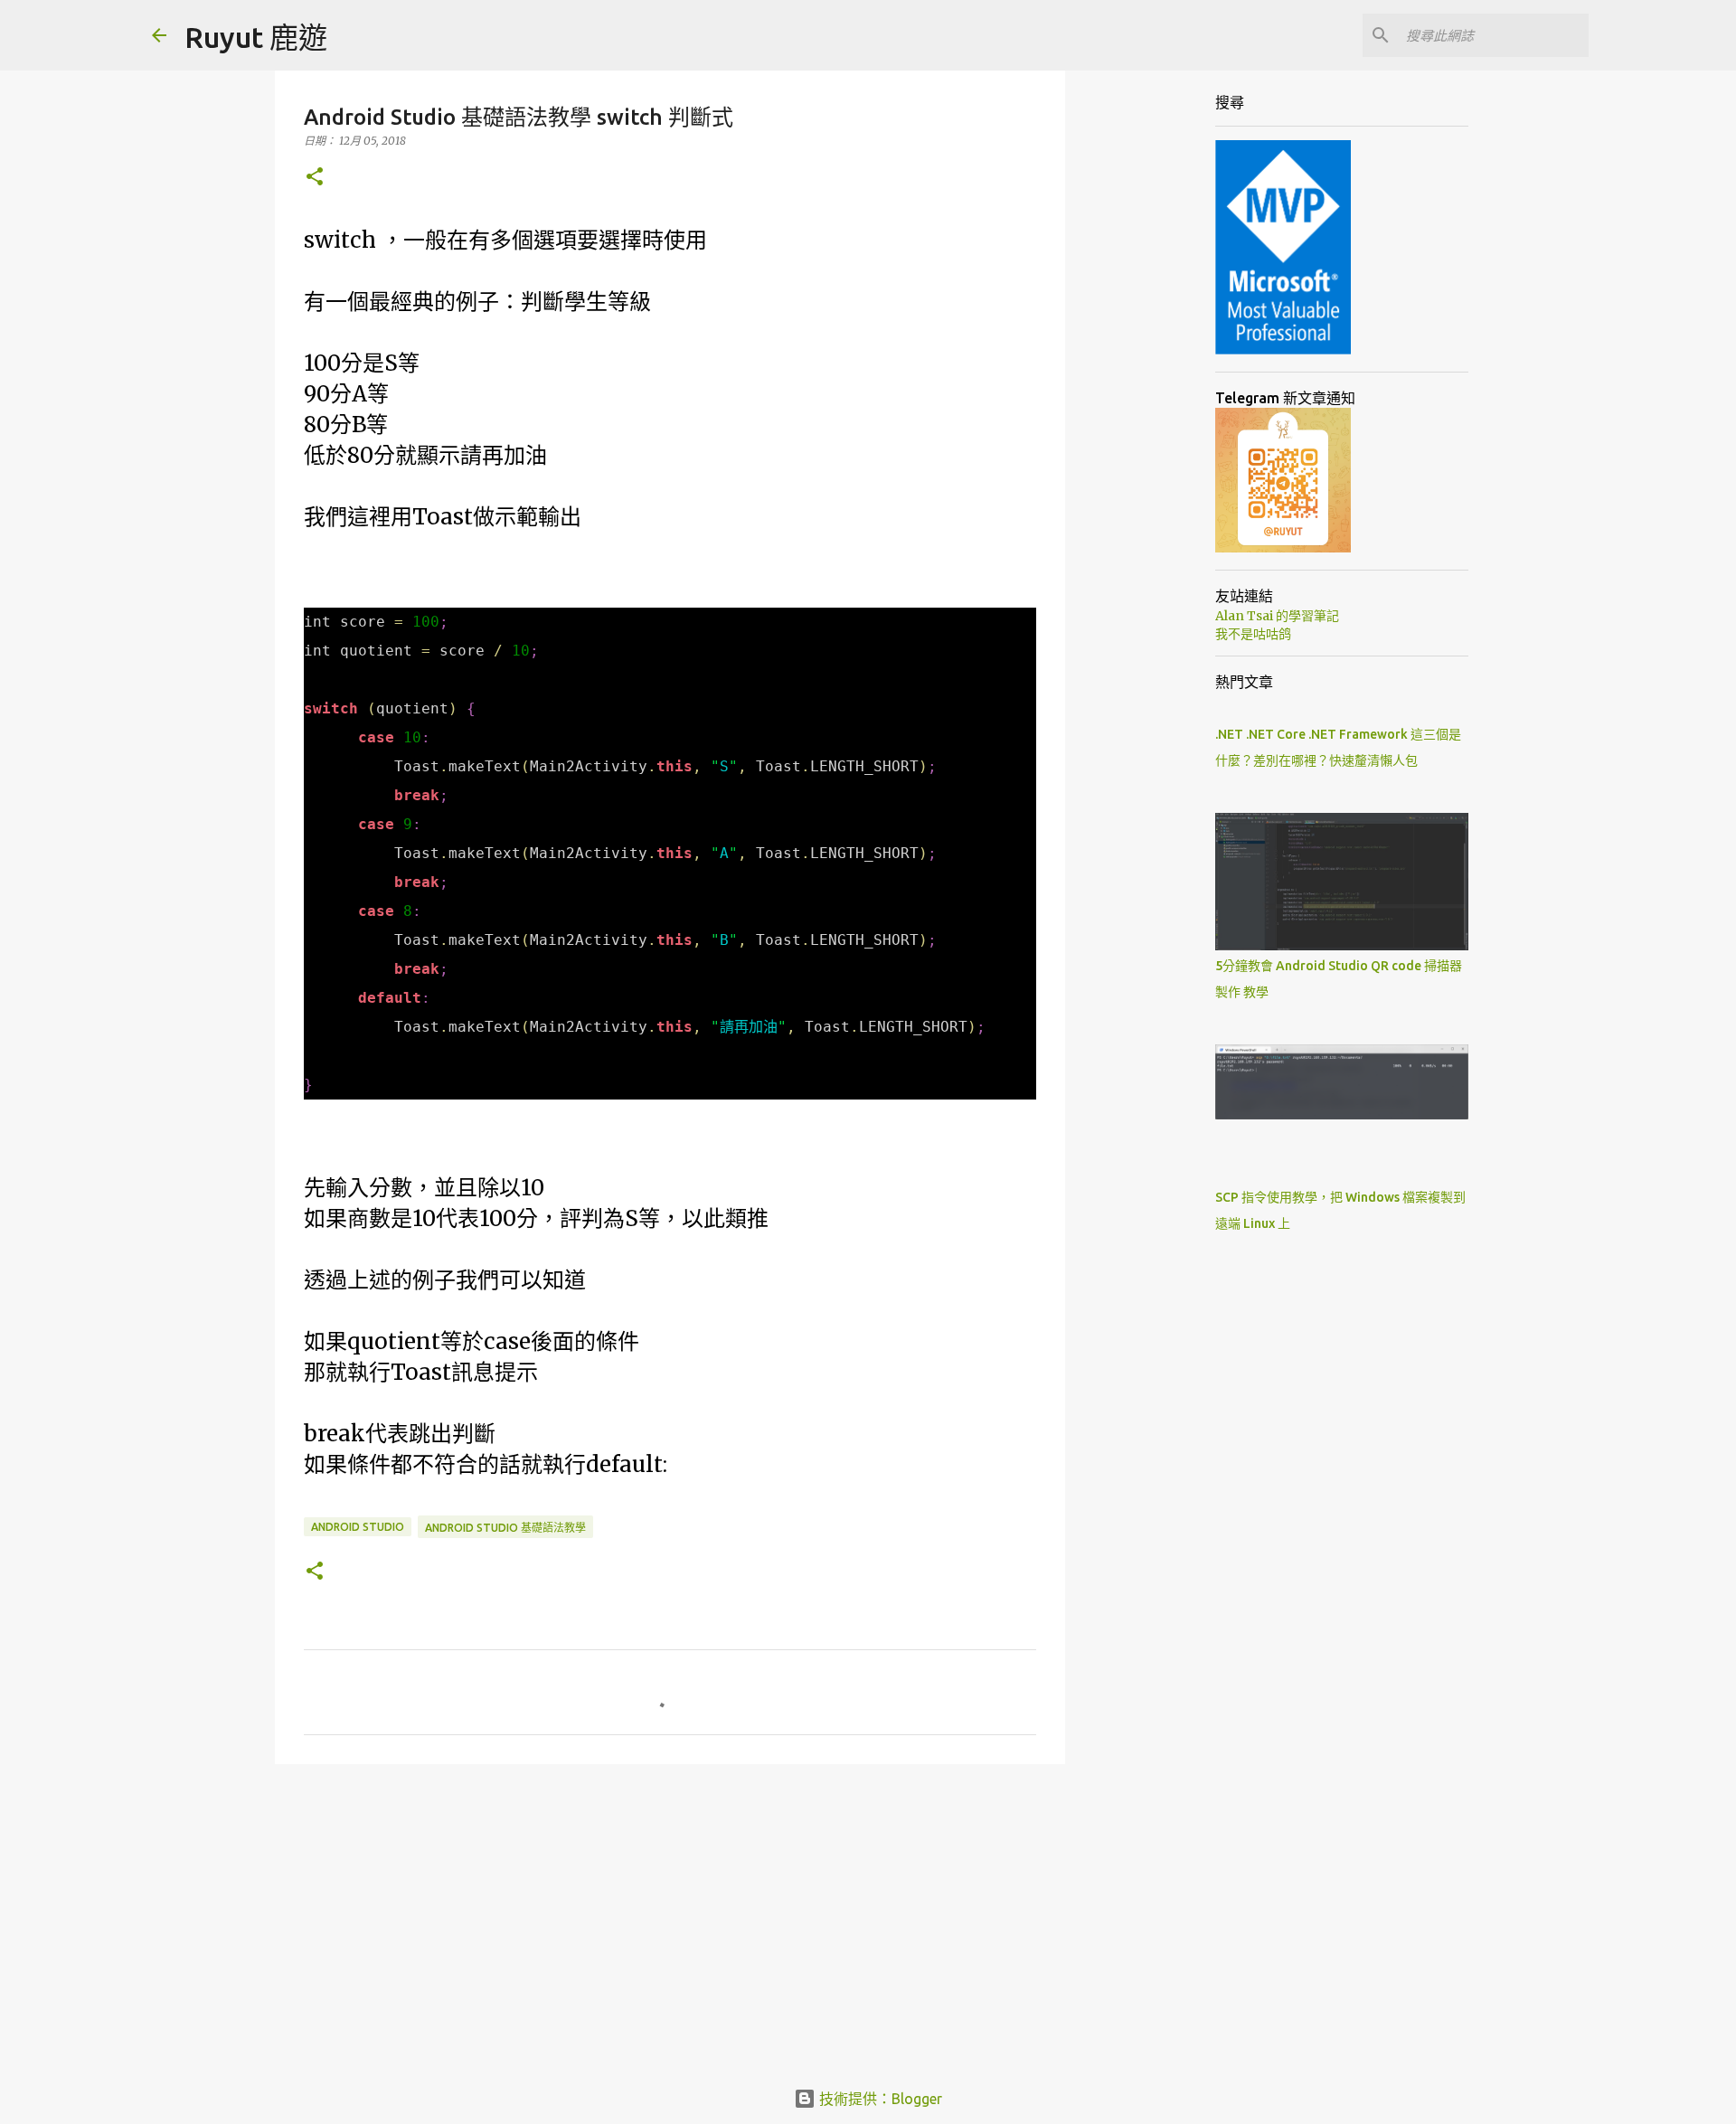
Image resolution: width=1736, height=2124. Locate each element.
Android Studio (358, 1527)
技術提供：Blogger (879, 2099)
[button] (315, 178)
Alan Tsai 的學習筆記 (1277, 616)
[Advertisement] (670, 1918)
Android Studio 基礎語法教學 (505, 1528)
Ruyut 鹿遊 (256, 37)
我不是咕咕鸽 (1253, 634)
